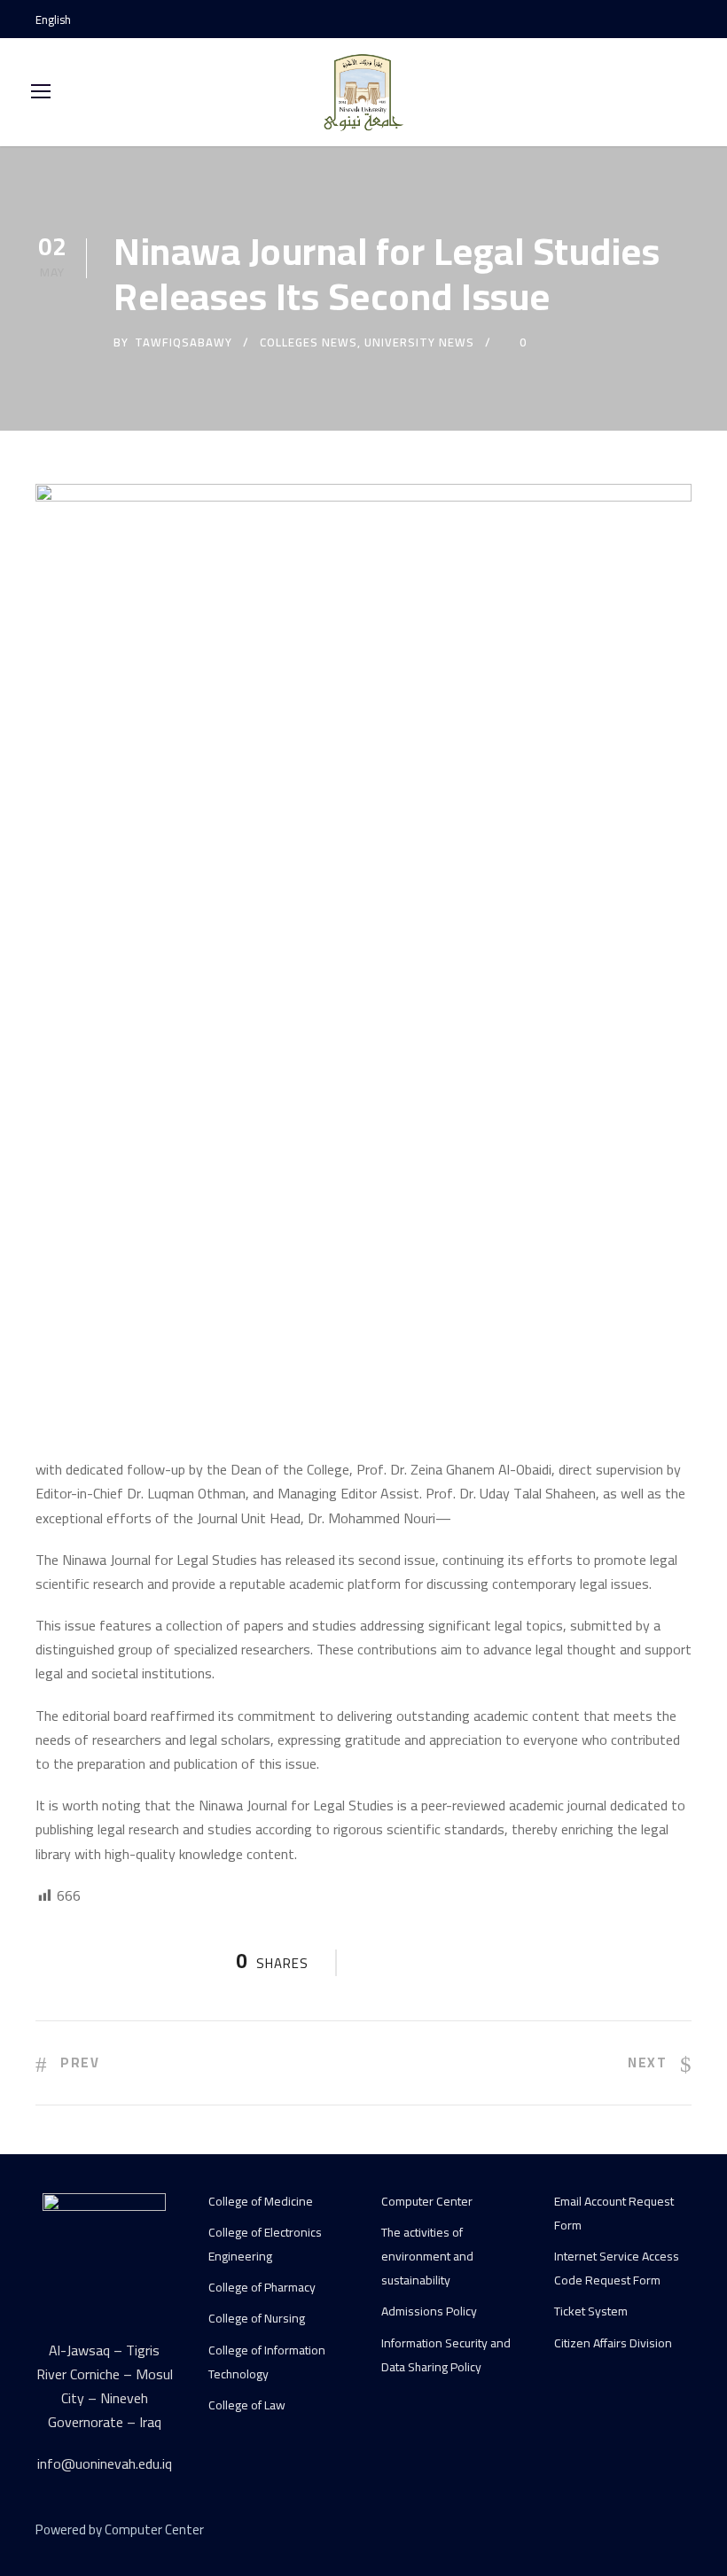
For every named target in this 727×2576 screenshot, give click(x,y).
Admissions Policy (429, 2311)
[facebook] (625, 19)
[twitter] (654, 2533)
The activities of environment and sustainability (427, 2256)
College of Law (247, 2405)
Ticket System (591, 2311)
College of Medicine (261, 2201)
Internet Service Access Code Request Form (617, 2268)
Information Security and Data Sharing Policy (446, 2355)
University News (419, 342)
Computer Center (427, 2201)
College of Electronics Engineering (265, 2244)
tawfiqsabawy (184, 342)
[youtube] (656, 19)
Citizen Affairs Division (613, 2343)
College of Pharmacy (262, 2287)
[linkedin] (623, 2533)
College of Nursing (257, 2318)
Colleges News (309, 342)
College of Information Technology (267, 2362)
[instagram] (687, 19)
